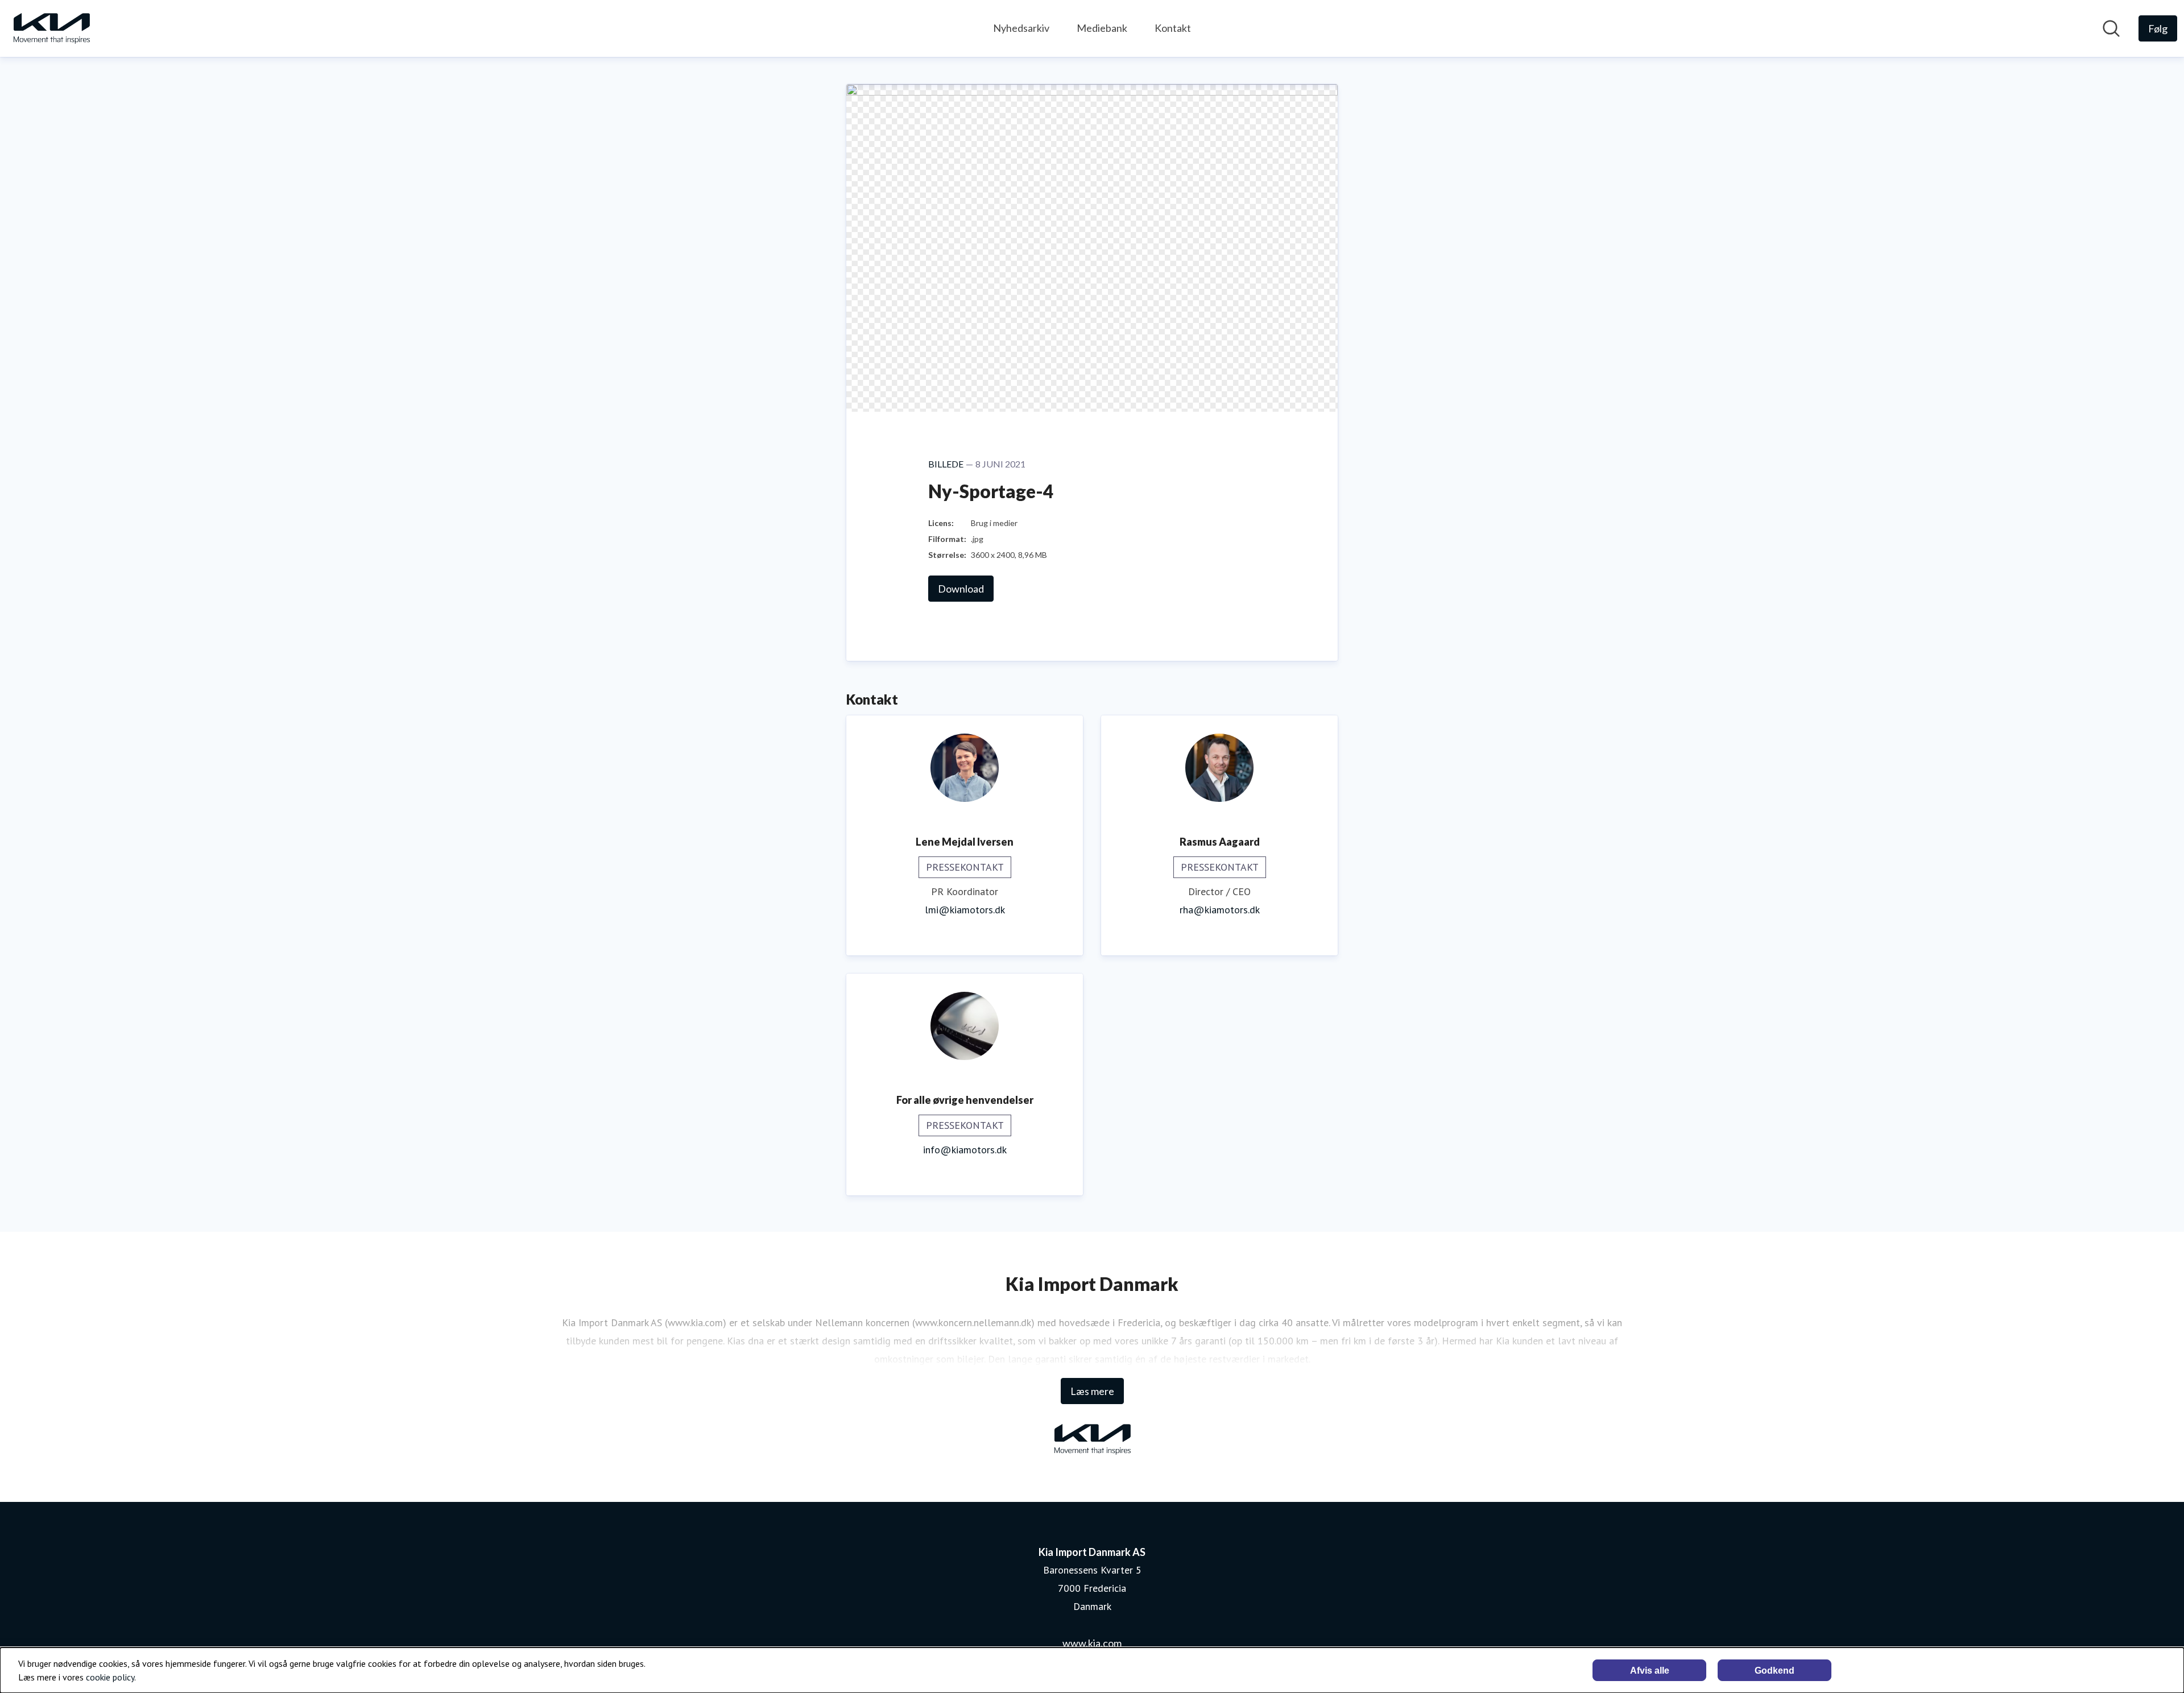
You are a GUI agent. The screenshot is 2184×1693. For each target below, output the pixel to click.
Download (961, 589)
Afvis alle (1650, 1671)
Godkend (1774, 1671)
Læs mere (1092, 1391)
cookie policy (110, 1677)
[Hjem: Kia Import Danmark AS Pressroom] (51, 28)
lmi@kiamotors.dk (965, 910)
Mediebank (1102, 28)
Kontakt (1173, 28)
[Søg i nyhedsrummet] (2111, 28)
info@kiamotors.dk (965, 1150)
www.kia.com (1092, 1643)
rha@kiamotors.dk (1220, 910)
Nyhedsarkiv (1021, 28)
